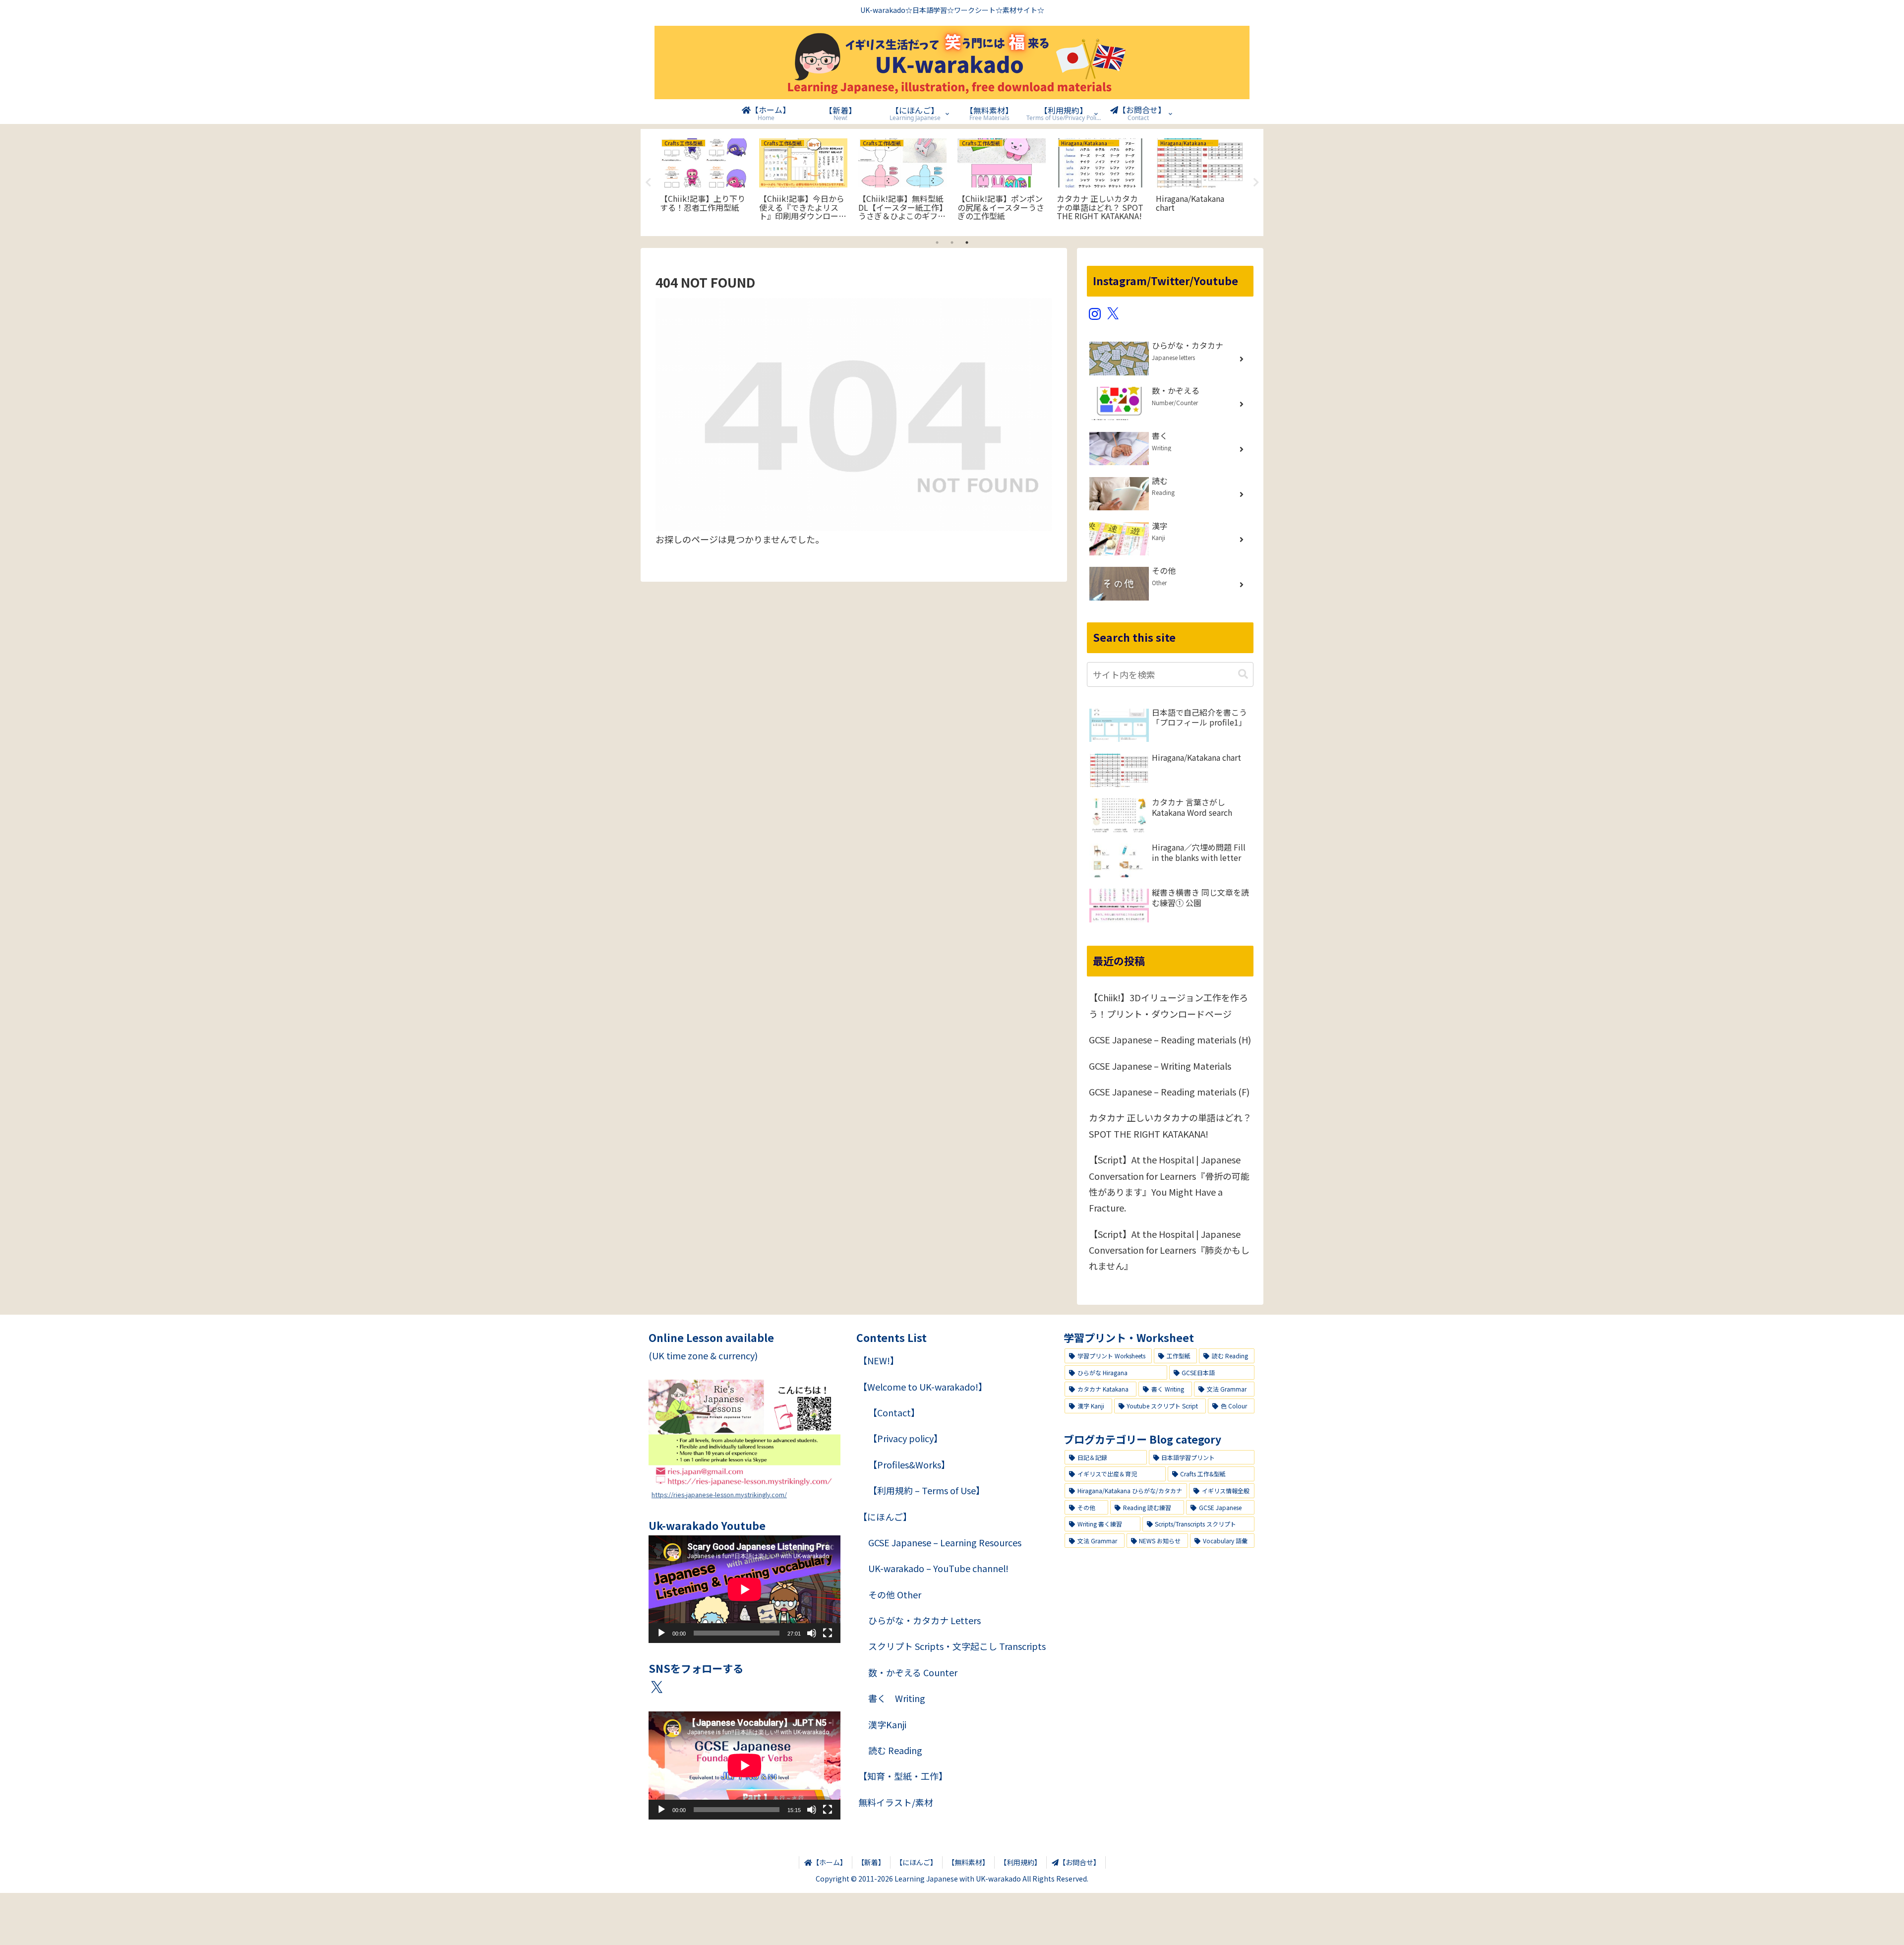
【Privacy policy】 (905, 1438)
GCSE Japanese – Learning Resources (945, 1542)
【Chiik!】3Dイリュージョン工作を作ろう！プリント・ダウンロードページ (1168, 1005)
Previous (648, 182)
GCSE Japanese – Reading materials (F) (1169, 1092)
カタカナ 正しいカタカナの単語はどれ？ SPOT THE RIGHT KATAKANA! (1170, 1125)
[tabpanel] (704, 181)
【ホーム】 (830, 1862)
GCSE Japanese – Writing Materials (1160, 1066)
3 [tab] (967, 243)
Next (1256, 182)
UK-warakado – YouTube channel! (938, 1568)
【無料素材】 (968, 1862)
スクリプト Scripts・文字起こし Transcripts (957, 1646)
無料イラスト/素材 (896, 1802)
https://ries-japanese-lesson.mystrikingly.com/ (719, 1494)
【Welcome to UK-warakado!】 (923, 1387)
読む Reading (895, 1750)
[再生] (661, 1633)
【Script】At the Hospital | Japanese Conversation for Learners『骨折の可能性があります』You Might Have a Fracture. (1169, 1184)
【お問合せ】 (1079, 1862)
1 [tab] (937, 243)
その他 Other (895, 1594)
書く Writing (897, 1698)
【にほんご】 (885, 1517)
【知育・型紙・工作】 (903, 1776)
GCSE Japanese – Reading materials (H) (1170, 1039)
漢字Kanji (887, 1724)
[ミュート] (812, 1633)
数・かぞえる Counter (913, 1672)
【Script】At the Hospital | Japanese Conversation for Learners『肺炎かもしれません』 (1169, 1250)
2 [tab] (952, 243)
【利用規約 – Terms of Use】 (926, 1490)
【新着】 (871, 1862)
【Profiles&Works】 (909, 1464)
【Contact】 (894, 1412)
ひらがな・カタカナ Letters (924, 1620)
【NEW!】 (879, 1360)
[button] (1243, 674)
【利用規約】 (1020, 1862)
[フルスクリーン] (828, 1633)
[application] (744, 1589)
